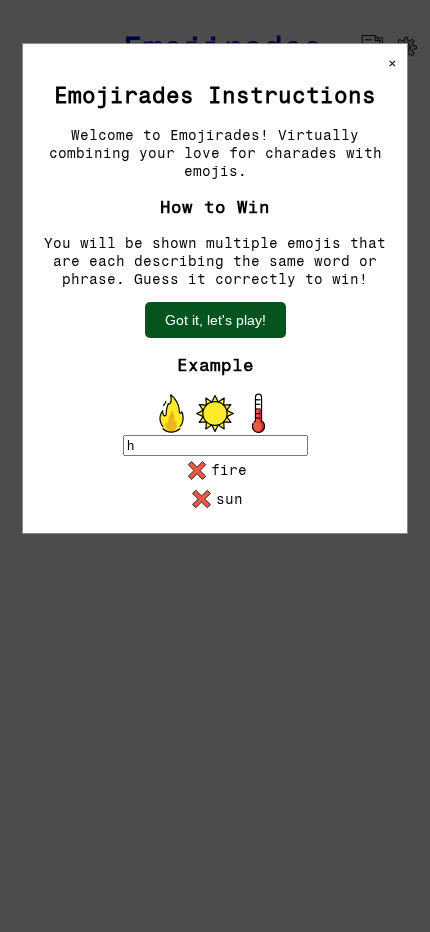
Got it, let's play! (215, 320)
